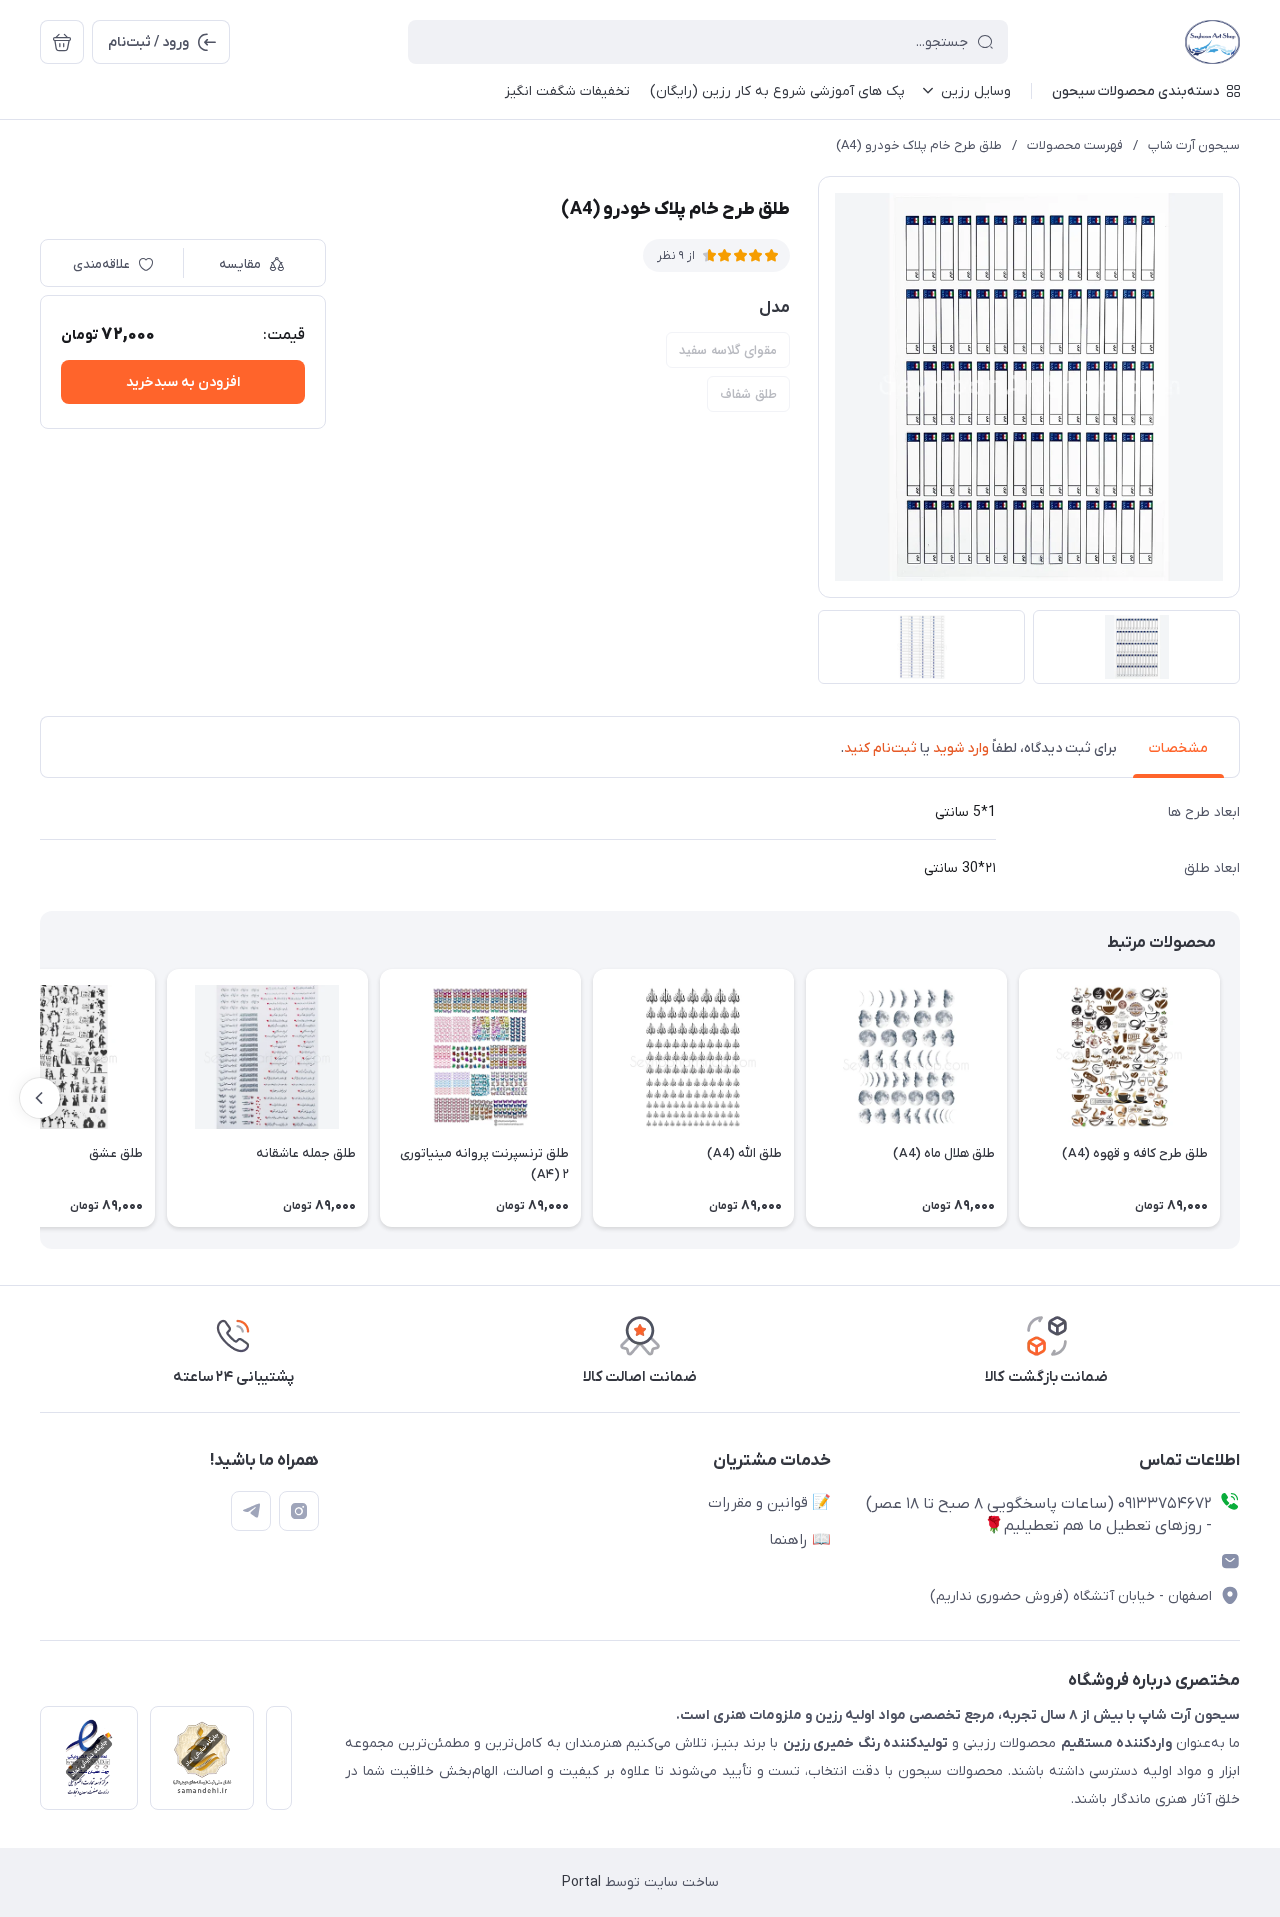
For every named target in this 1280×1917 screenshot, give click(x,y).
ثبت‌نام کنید (880, 748)
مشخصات (1178, 748)
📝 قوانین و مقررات (769, 1503)
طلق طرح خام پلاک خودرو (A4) (919, 145)
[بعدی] (40, 1098)
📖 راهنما (800, 1540)
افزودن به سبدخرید (183, 382)
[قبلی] (1240, 1098)
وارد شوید (961, 748)
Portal (581, 1882)
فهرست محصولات (1075, 145)
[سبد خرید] (62, 42)
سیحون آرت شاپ (1194, 145)
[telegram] (251, 1511)
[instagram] (299, 1511)
